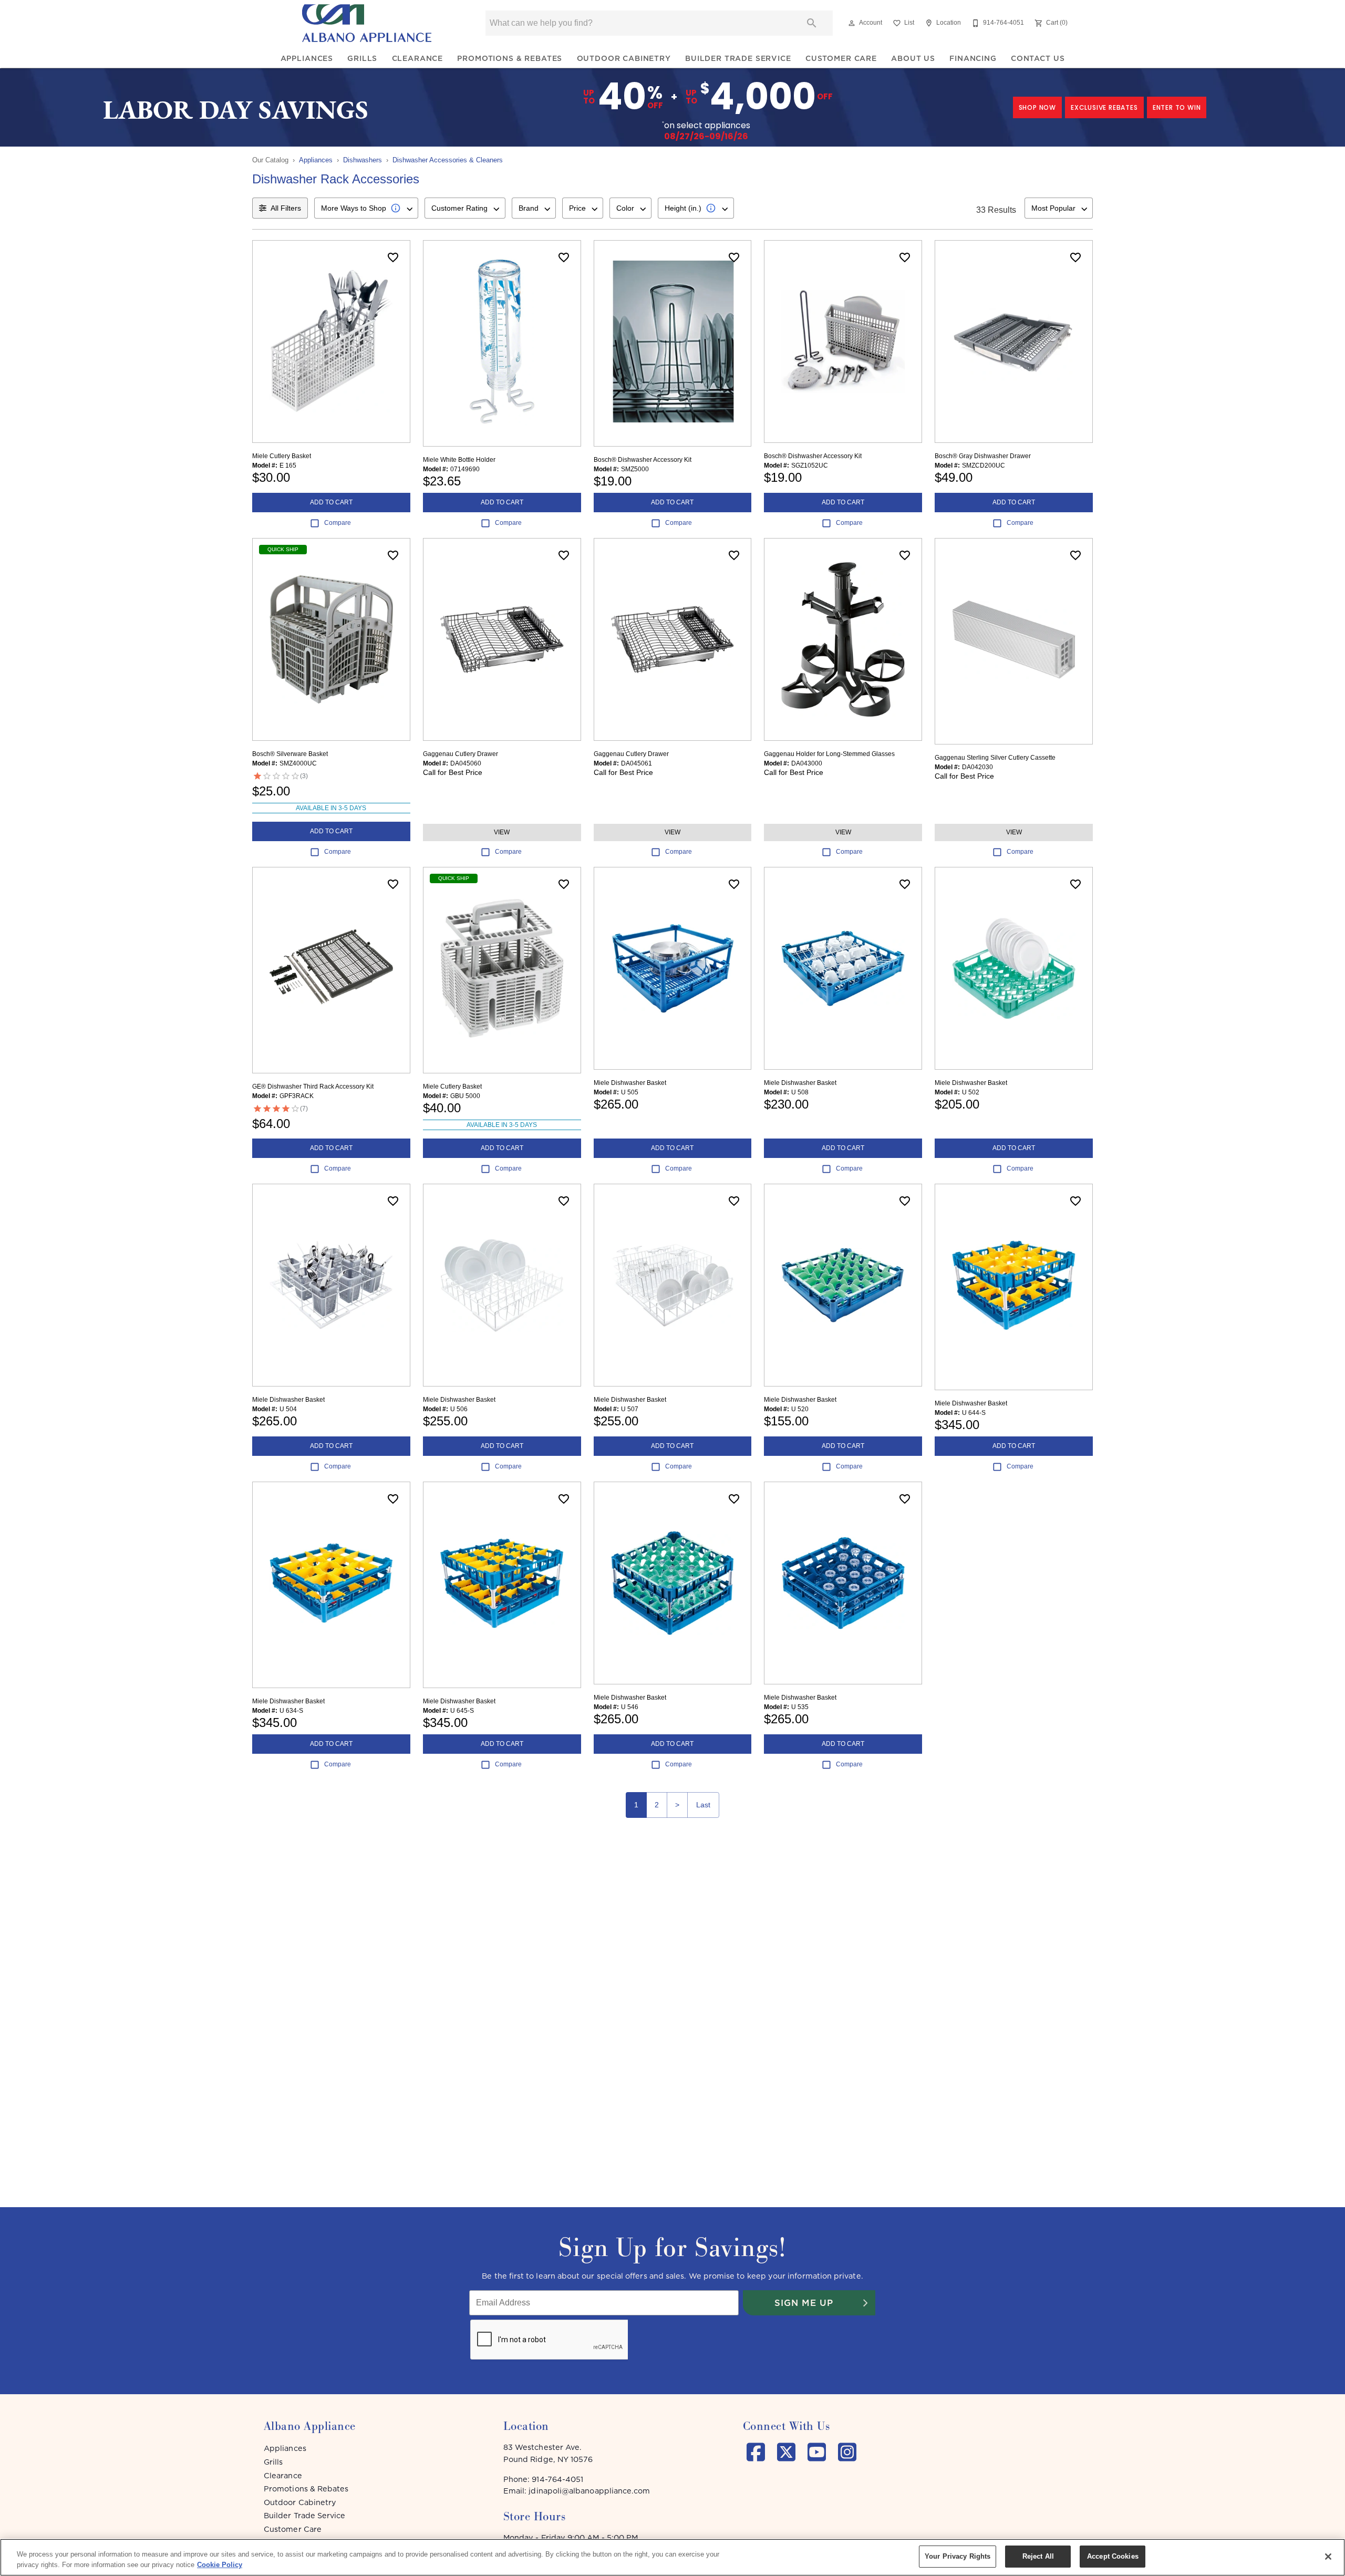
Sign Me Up (804, 2303)
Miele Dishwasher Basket (630, 1083)
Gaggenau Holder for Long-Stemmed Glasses (829, 754)
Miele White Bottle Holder (459, 460)
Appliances (307, 58)
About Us (913, 58)
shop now (1037, 107)
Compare (338, 523)
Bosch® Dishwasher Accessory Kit (643, 460)
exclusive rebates (1104, 107)
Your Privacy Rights (958, 2556)
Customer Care (841, 58)
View (502, 832)
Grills (362, 58)
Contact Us (1038, 58)
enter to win (1177, 107)
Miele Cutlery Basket (282, 456)
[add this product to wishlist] (393, 257)
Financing (973, 58)
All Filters (286, 208)
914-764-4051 (557, 2479)
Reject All (1038, 2556)
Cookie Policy (220, 2565)
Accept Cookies (1113, 2556)
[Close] (1328, 2557)
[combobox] (366, 208)
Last (703, 1805)
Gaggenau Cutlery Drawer (461, 754)
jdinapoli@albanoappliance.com (589, 2491)
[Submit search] (812, 23)
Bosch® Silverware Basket (290, 754)
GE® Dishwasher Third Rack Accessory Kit (313, 1087)
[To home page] (367, 23)
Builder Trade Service (738, 58)
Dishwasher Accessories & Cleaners (448, 160)
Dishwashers (363, 160)
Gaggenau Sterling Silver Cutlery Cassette (995, 758)
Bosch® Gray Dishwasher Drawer (983, 456)
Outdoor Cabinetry (624, 58)
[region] (672, 2557)
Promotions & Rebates (510, 58)
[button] (852, 23)
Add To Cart (331, 502)
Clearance (418, 58)
